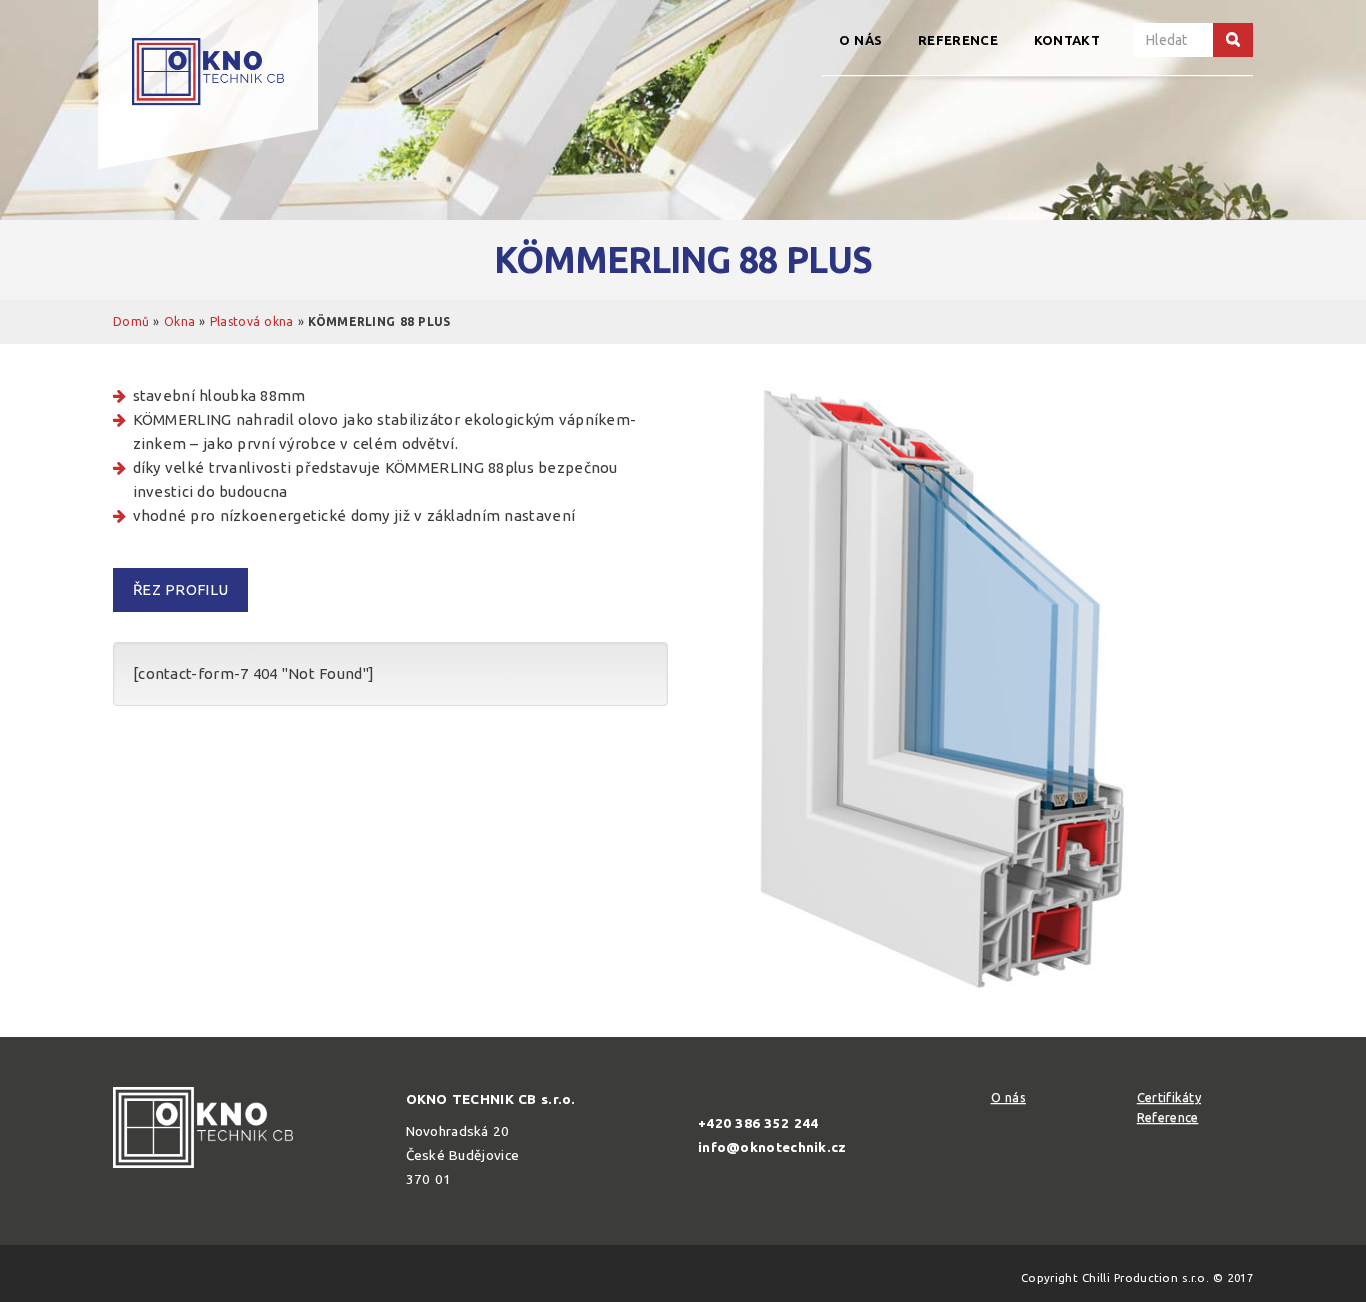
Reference (958, 40)
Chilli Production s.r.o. (1145, 1277)
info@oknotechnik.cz (772, 1147)
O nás (860, 40)
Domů (131, 321)
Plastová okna (252, 321)
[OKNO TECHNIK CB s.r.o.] (208, 84)
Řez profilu (180, 589)
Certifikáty (1169, 1097)
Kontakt (1067, 40)
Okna (179, 321)
